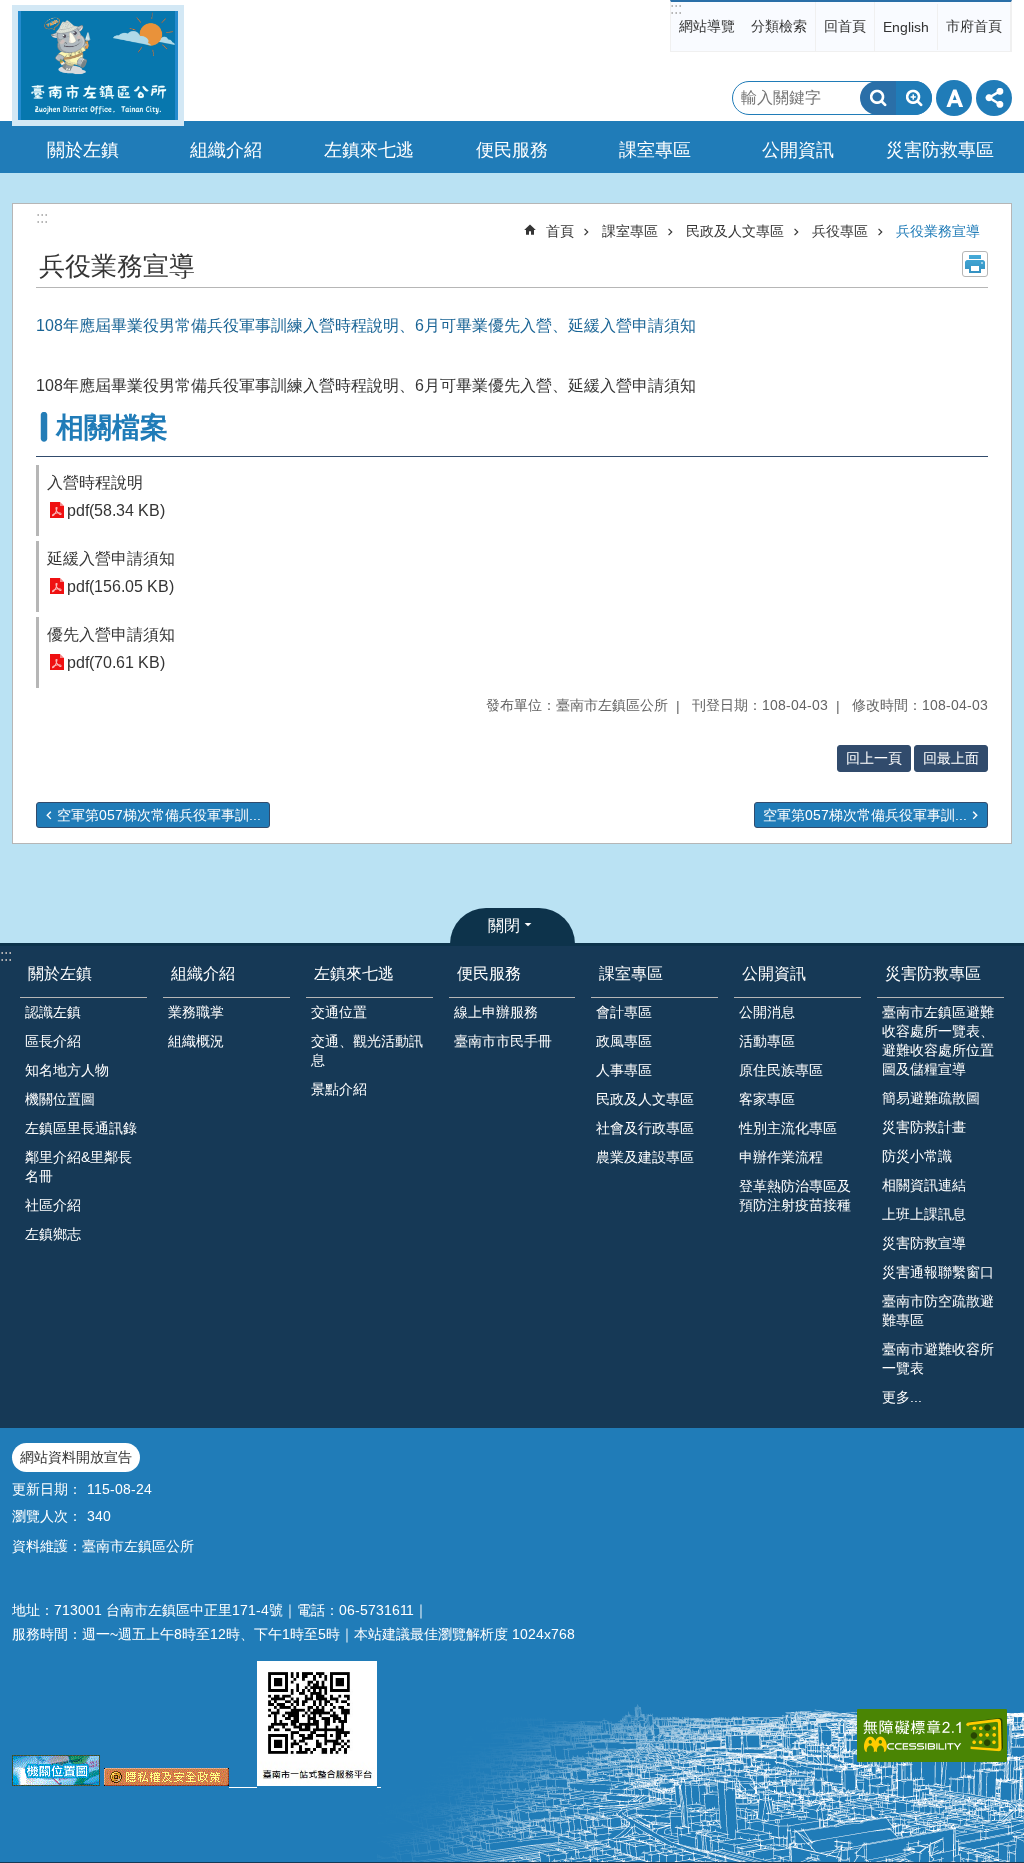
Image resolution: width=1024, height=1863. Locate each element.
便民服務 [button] (512, 150)
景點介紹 (339, 1089)
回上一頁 (874, 758)
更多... (902, 1397)
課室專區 (630, 231)
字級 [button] (954, 98)
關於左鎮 (60, 973)
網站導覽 (707, 26)
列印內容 (975, 264)
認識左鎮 (53, 1012)
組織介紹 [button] (226, 150)
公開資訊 (774, 973)
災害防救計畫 (924, 1127)
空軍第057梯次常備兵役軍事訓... (159, 815)
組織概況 (196, 1041)
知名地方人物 (67, 1070)
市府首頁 (974, 26)
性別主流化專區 (788, 1128)
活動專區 (767, 1041)
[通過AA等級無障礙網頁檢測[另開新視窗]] (932, 1735)
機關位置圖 (60, 1099)
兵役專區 (840, 231)
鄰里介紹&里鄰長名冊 (78, 1166)
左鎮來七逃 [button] (369, 150)
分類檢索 (779, 26)
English (906, 27)
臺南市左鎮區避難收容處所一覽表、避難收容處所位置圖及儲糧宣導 (938, 1040)
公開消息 (767, 1012)
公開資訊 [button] (798, 150)
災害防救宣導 (924, 1243)
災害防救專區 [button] (940, 150)
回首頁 (845, 26)
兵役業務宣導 (938, 231)
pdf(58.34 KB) (116, 510)
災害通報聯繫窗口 (938, 1272)
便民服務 (489, 973)
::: (676, 8)
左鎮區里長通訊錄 (81, 1128)
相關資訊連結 (924, 1185)
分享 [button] (994, 98)
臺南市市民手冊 (503, 1041)
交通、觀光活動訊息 (367, 1050)
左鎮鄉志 (53, 1234)
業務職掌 (196, 1012)
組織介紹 (203, 973)
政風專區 (624, 1041)
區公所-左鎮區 (98, 65)
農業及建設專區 (645, 1157)
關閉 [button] (504, 925)
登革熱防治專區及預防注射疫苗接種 (795, 1195)
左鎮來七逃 (354, 973)
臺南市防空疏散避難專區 (938, 1310)
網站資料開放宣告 (76, 1457)
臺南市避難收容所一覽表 (938, 1358)
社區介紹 (53, 1205)
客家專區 (767, 1099)
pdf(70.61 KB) (116, 662)
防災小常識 (917, 1156)
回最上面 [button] (951, 758)
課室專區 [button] (655, 150)
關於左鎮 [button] (83, 150)
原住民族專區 (781, 1070)
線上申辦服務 (496, 1012)
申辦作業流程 (781, 1157)
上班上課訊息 (924, 1214)
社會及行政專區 (645, 1128)
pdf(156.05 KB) (120, 586)
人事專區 (624, 1070)
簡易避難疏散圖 (931, 1098)
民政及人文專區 (735, 231)
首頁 (560, 231)
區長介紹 (53, 1041)
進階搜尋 (914, 98)
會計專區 (624, 1012)
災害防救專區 (933, 973)
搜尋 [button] (878, 98)
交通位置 (339, 1012)
